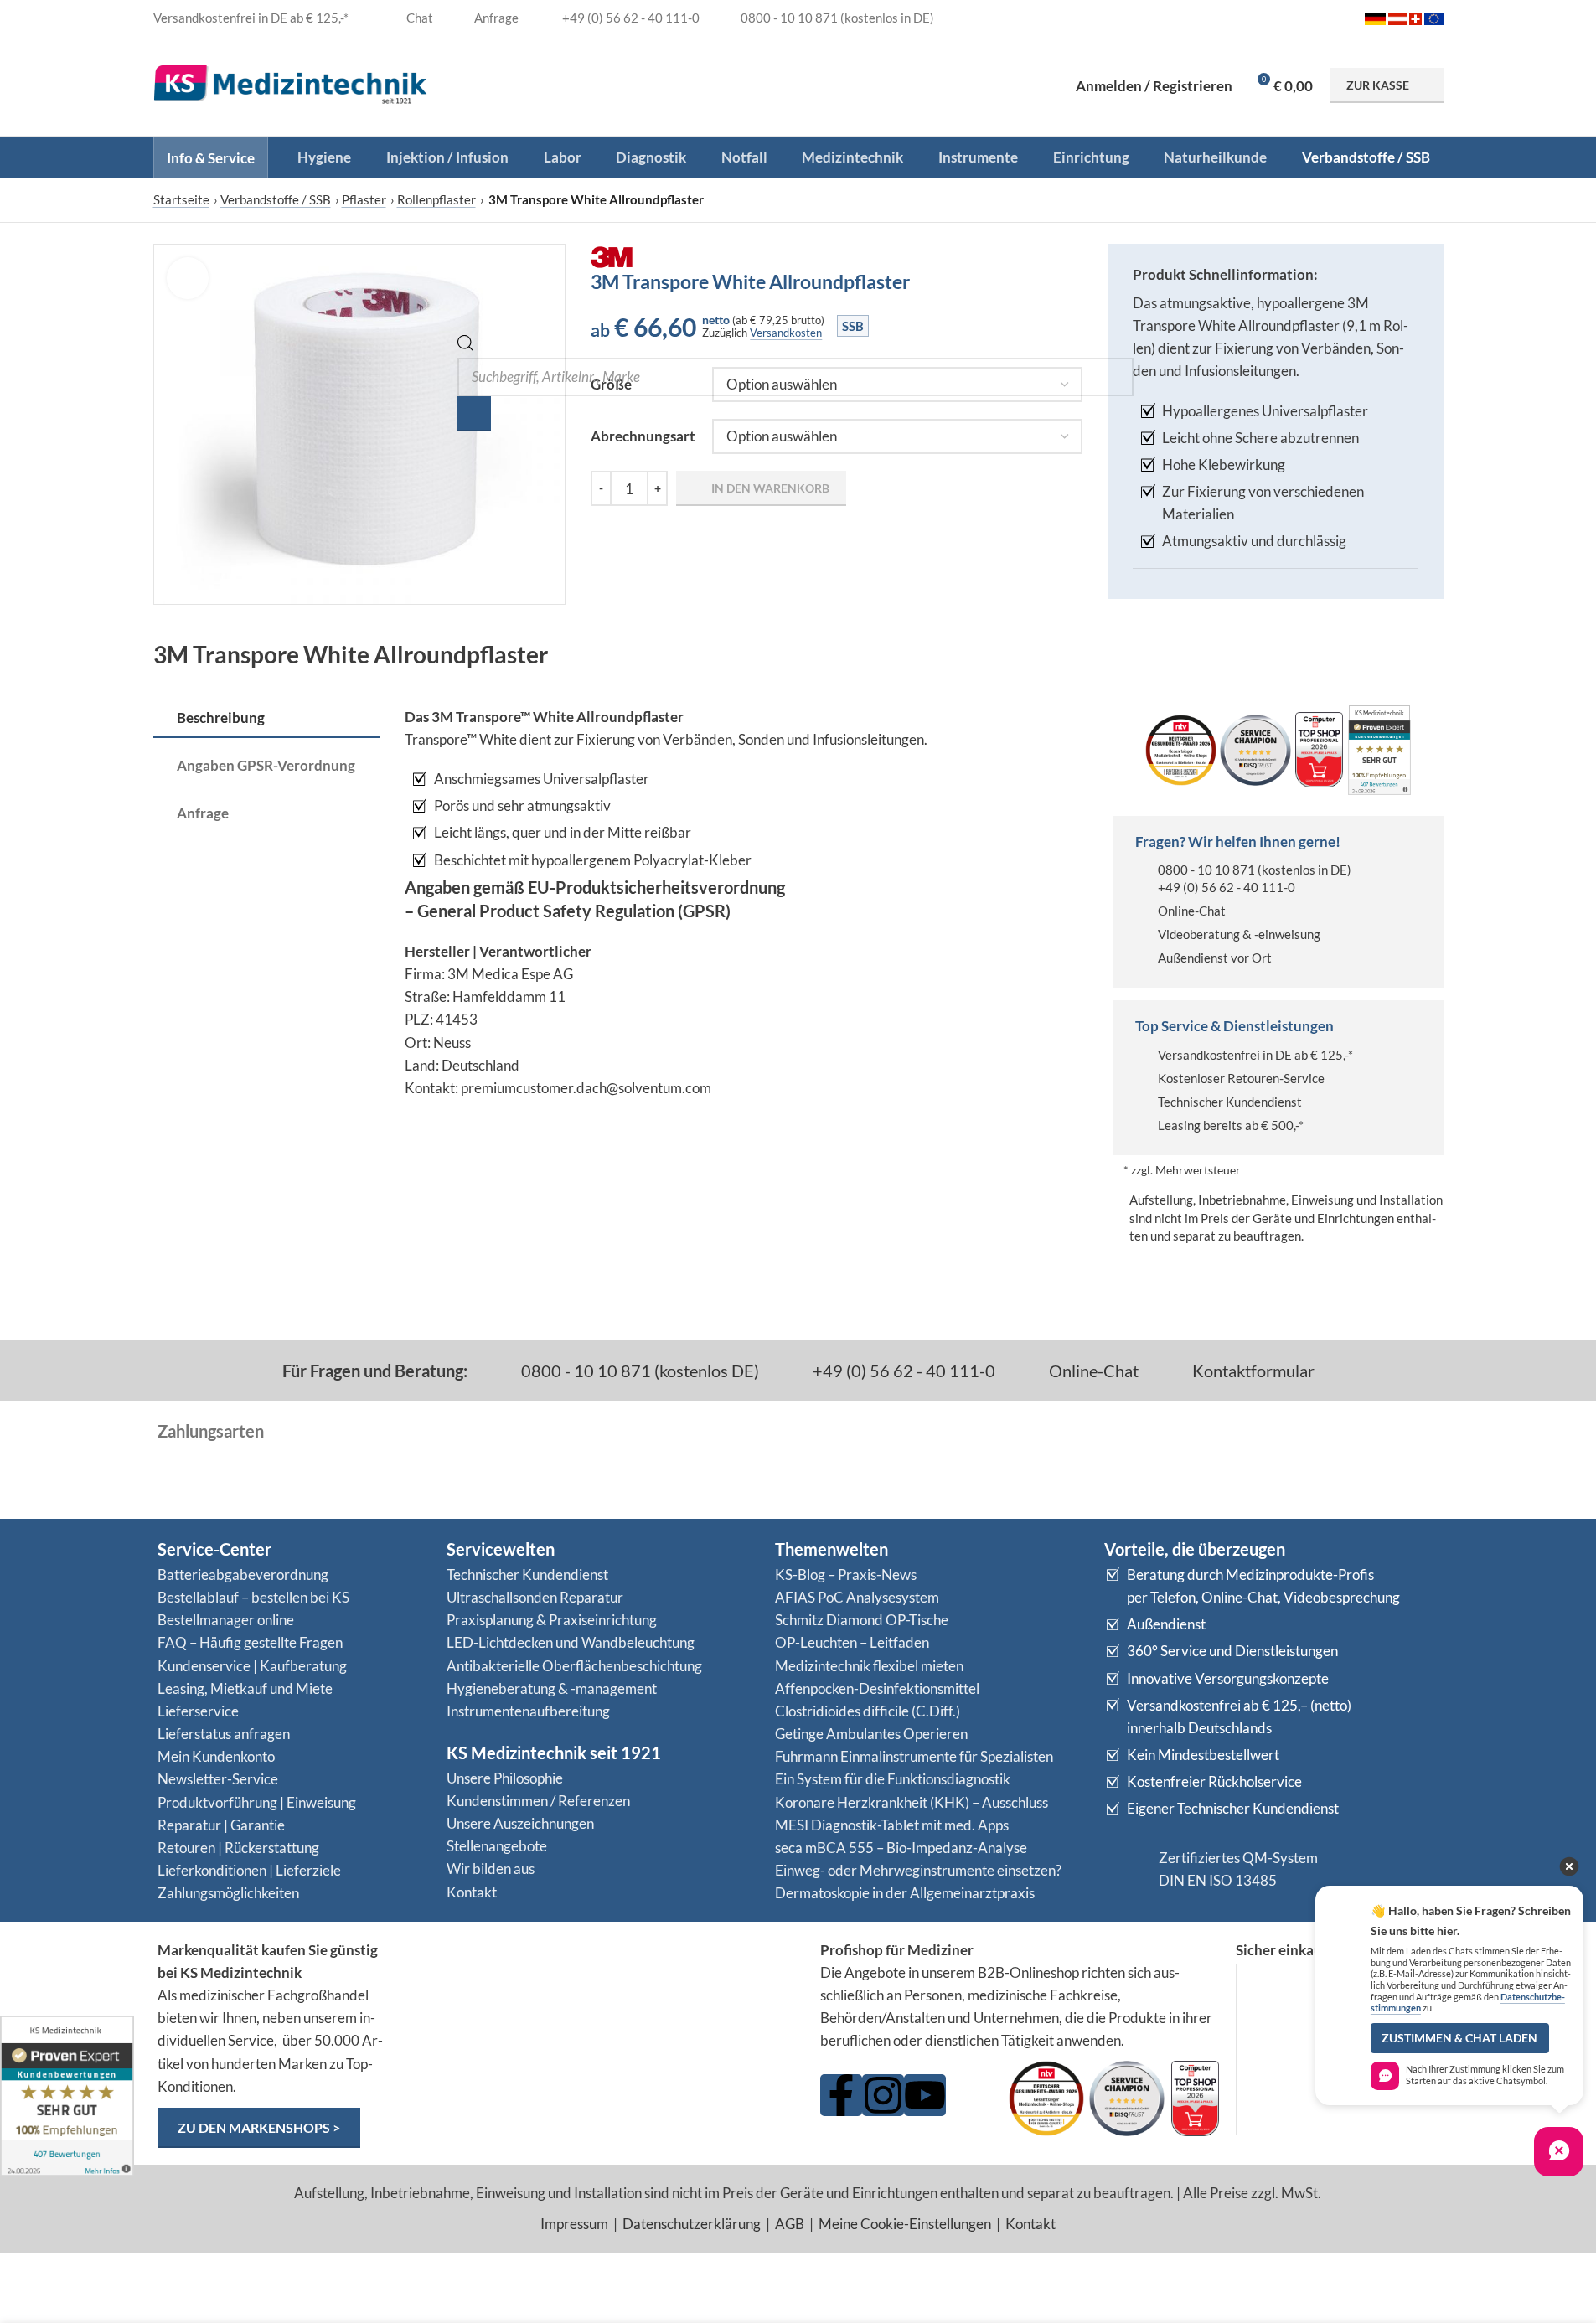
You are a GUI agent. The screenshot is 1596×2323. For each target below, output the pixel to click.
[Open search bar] (466, 346)
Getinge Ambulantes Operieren (871, 1734)
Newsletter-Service (218, 1779)
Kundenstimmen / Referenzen (538, 1801)
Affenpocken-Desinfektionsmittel (877, 1688)
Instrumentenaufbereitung (528, 1711)
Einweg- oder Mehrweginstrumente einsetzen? (918, 1870)
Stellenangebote (497, 1846)
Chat (418, 18)
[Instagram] (883, 2095)
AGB (790, 2224)
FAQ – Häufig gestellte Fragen (250, 1642)
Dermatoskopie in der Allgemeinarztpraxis (905, 1893)
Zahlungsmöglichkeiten (228, 1893)
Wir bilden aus (491, 1869)
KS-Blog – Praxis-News (846, 1574)
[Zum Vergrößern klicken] (188, 278)
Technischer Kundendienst (1230, 1102)
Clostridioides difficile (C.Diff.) (868, 1711)
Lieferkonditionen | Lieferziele (249, 1870)
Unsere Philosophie (505, 1778)
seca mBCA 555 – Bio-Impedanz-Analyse (901, 1848)
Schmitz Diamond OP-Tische (862, 1620)
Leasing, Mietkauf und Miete (245, 1688)
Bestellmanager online (226, 1620)
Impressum (574, 2224)
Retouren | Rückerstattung (238, 1848)
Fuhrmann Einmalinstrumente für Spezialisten (914, 1756)
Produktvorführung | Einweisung (257, 1802)
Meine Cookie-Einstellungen (905, 2224)
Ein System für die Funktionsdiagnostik (893, 1779)
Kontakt (472, 1892)
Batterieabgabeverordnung (243, 1574)
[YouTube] (925, 2095)
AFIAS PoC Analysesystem (857, 1597)
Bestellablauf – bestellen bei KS (253, 1597)
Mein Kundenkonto (216, 1756)
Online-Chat (1192, 911)
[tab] (266, 719)
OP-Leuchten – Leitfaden (852, 1642)
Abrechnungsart (643, 436)
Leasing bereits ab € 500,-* (1231, 1125)
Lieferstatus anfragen (224, 1734)
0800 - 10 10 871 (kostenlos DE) (638, 1371)
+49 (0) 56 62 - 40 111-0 (1227, 887)
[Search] (474, 414)
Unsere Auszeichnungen (520, 1823)
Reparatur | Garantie (221, 1825)
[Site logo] (291, 83)
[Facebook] (841, 2095)
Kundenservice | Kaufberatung (252, 1666)
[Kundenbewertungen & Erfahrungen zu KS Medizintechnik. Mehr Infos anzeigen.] (603, 2003)
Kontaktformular (1252, 1371)
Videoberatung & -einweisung (1239, 934)
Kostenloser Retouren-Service (1241, 1078)
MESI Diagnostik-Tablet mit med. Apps (892, 1825)
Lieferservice (198, 1711)
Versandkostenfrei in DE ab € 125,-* (1255, 1055)
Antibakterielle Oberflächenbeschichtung (574, 1666)
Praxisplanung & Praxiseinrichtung (552, 1620)
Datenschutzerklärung (692, 2224)
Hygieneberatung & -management (552, 1688)
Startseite (181, 199)
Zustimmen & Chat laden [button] (1459, 2038)
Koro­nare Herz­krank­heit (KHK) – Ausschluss (912, 1802)
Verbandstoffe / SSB (276, 199)
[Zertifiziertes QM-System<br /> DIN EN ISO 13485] (1125, 1869)
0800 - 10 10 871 (1206, 870)
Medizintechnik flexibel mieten (869, 1666)
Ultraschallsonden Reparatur (535, 1597)
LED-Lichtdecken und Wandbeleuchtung (571, 1642)
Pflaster (364, 199)
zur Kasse (1378, 85)
